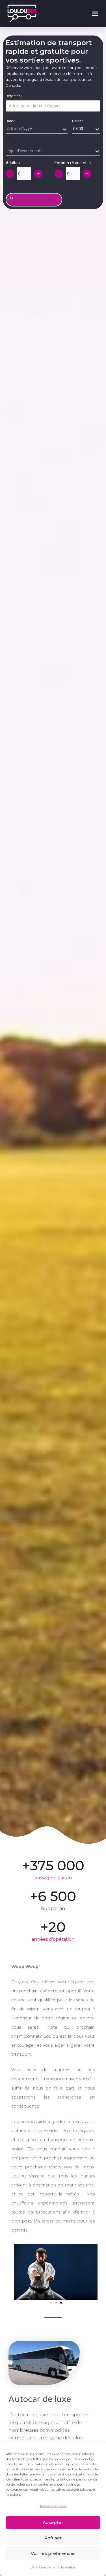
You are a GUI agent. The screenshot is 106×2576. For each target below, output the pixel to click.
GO (10, 198)
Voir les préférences (53, 2553)
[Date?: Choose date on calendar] (8, 138)
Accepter (53, 2522)
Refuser (53, 2538)
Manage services (53, 2506)
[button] (95, 14)
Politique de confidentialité (53, 2567)
